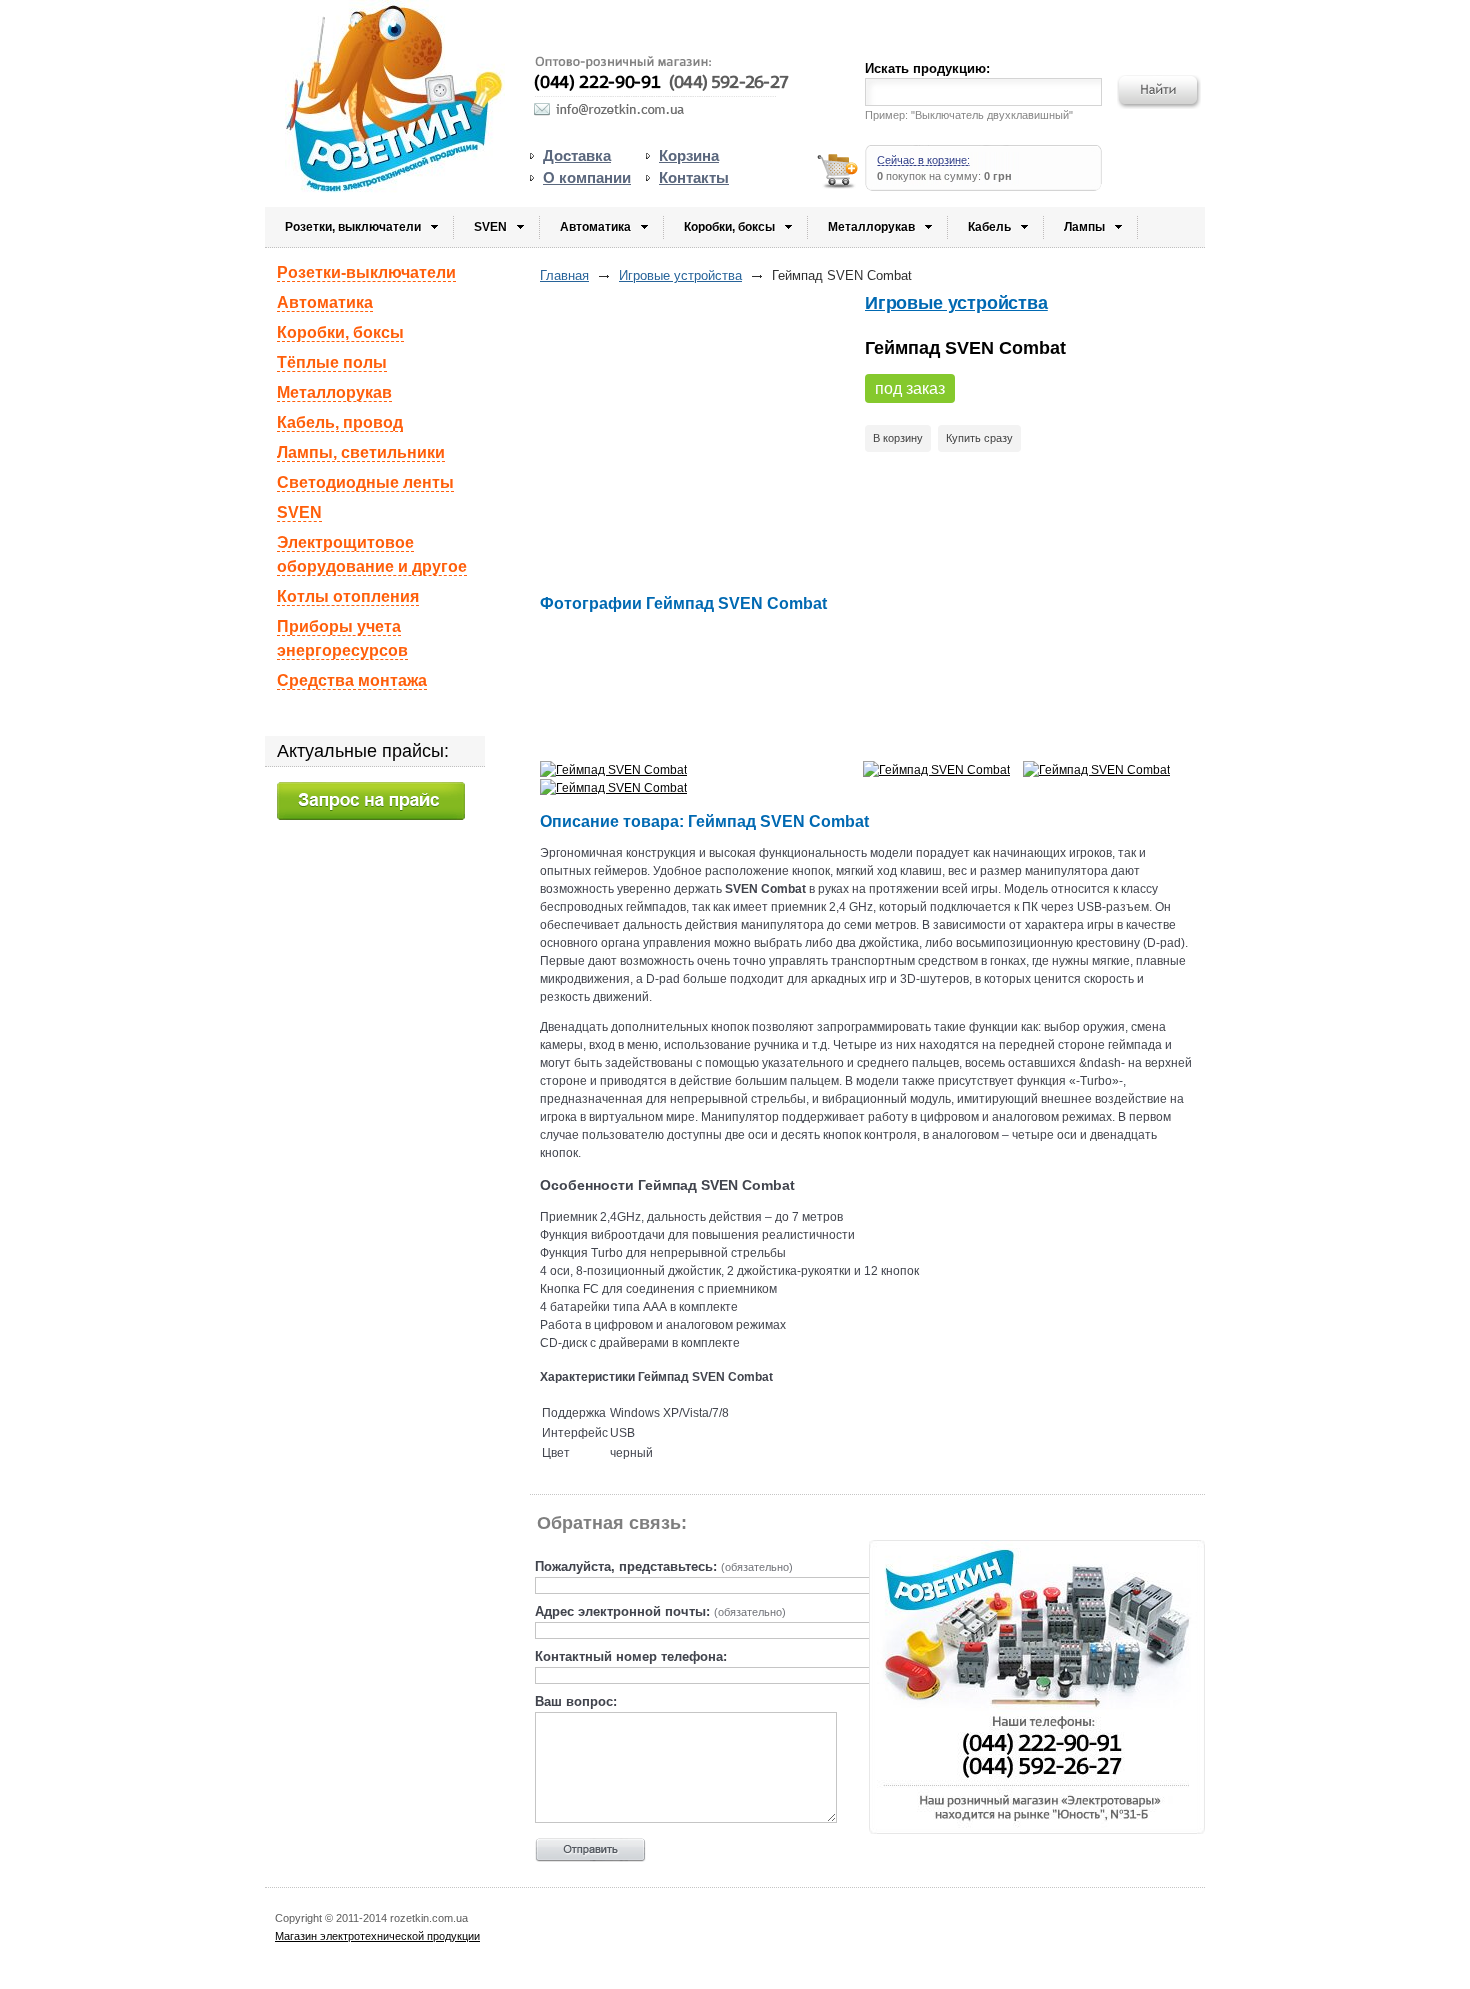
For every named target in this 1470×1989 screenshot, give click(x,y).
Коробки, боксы (729, 227)
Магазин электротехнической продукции (377, 1936)
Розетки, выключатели (353, 227)
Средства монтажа (352, 680)
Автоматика (595, 227)
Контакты (694, 177)
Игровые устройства (680, 275)
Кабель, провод (340, 422)
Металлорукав (871, 227)
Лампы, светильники (361, 452)
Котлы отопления (348, 596)
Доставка (577, 155)
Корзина (689, 155)
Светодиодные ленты (365, 482)
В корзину (898, 438)
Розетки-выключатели (366, 272)
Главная (564, 275)
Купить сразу (979, 438)
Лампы (1084, 227)
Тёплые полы (332, 362)
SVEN (490, 227)
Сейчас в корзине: (923, 160)
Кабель (989, 227)
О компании (587, 177)
